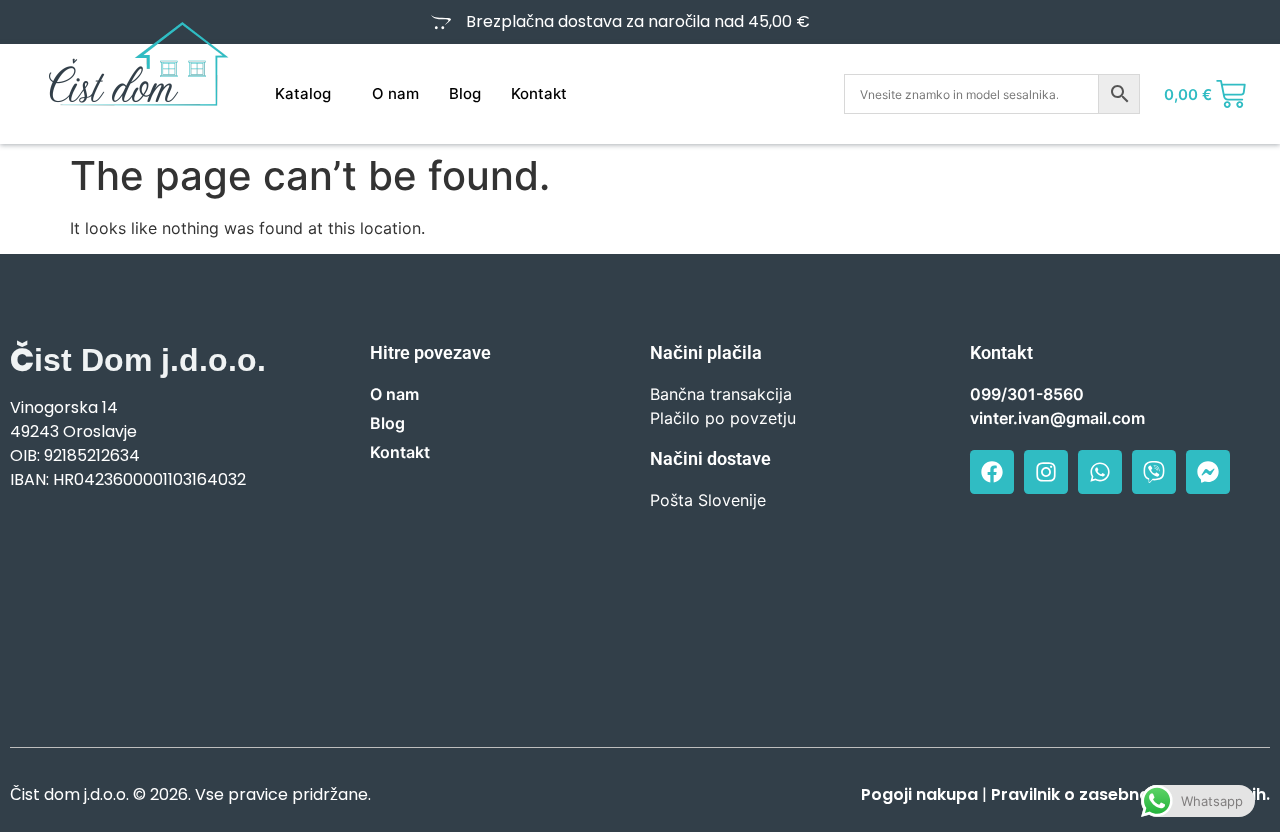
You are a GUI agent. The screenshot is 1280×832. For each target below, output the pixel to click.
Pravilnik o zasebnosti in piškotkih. (1130, 794)
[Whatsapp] (1100, 472)
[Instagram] (1046, 472)
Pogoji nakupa (919, 794)
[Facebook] (992, 472)
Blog (465, 93)
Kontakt (539, 93)
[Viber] (1154, 472)
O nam (395, 93)
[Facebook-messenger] (1208, 472)
